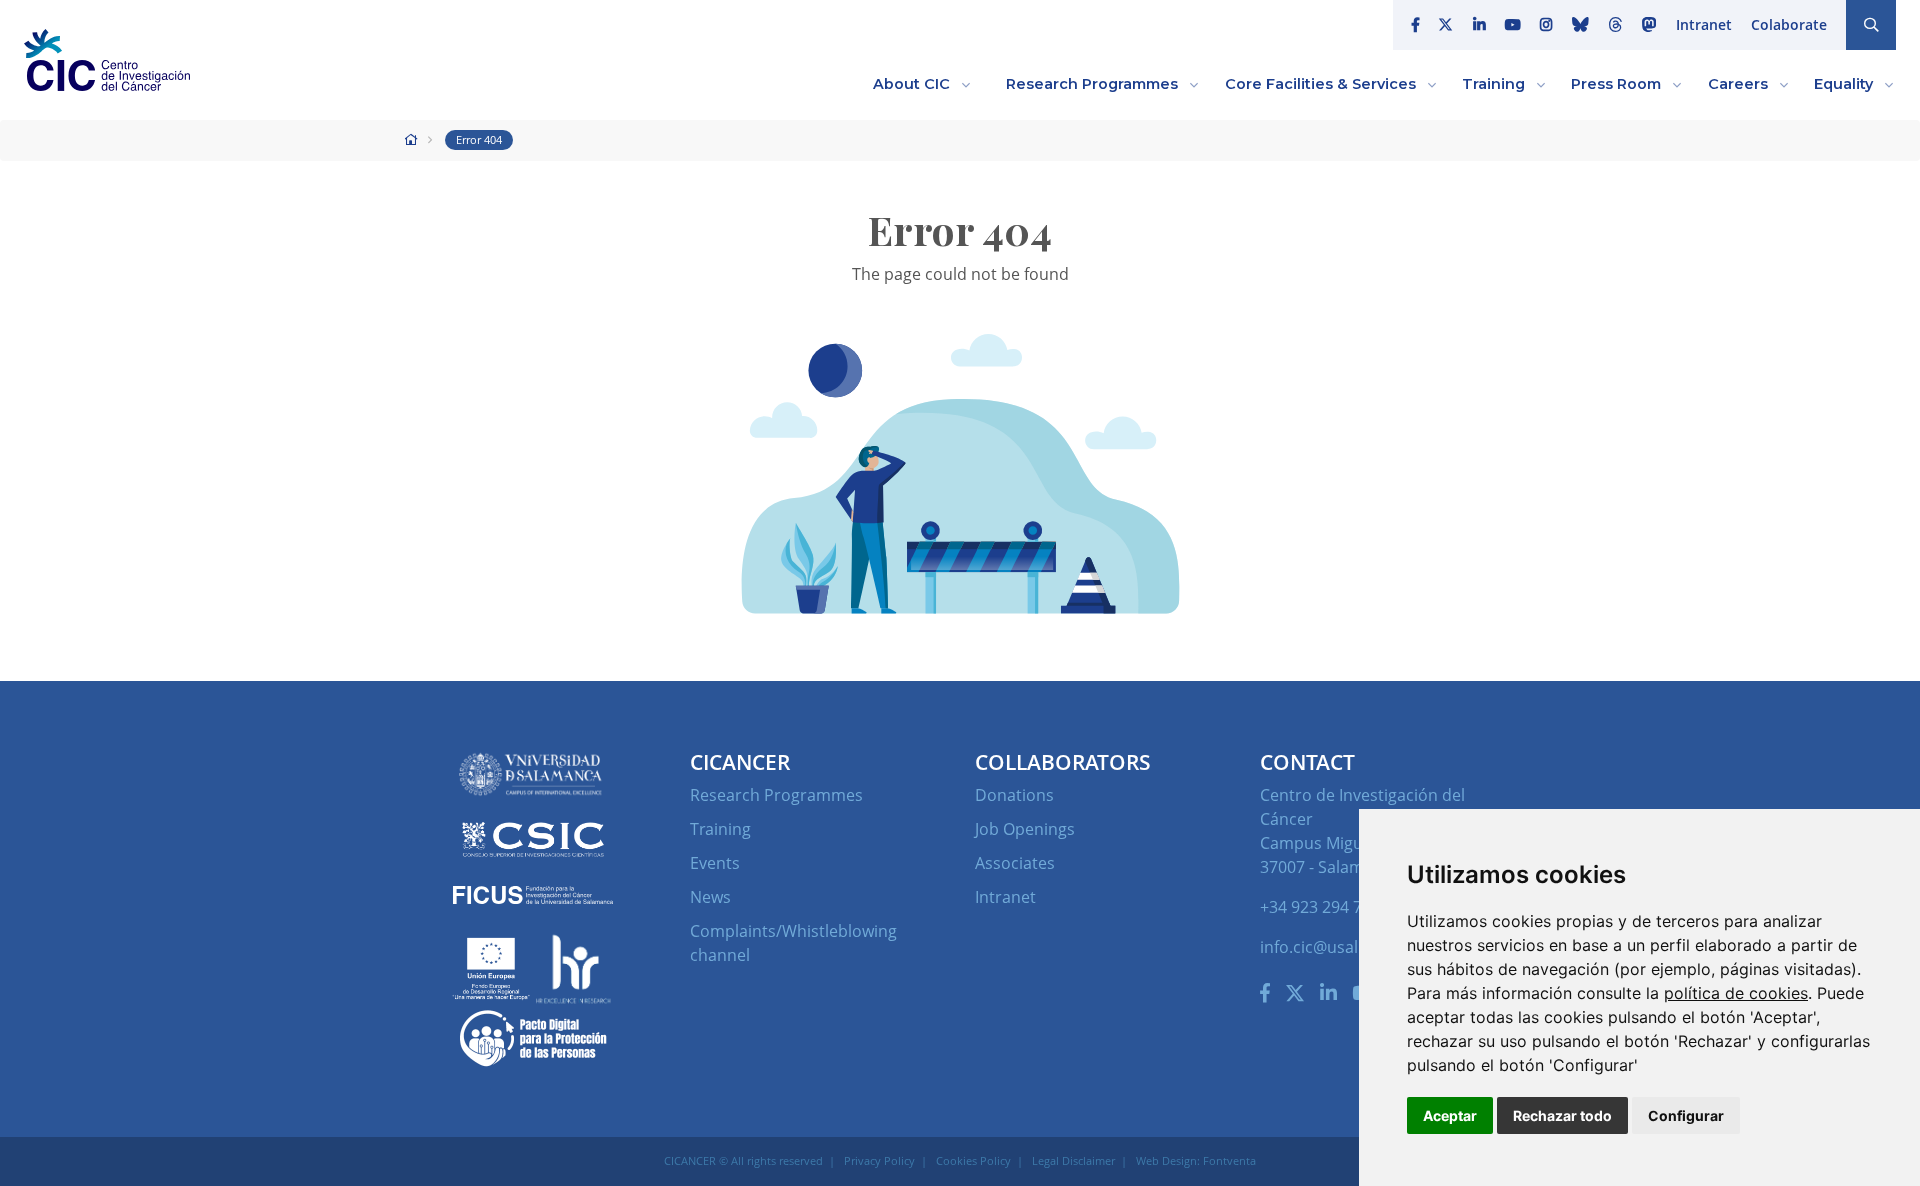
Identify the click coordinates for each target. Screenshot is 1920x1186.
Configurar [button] (1686, 1115)
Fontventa (1229, 1160)
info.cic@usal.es (1319, 947)
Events (715, 863)
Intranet (1704, 24)
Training (720, 829)
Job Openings (1025, 829)
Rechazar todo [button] (1562, 1115)
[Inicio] (411, 140)
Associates (1015, 863)
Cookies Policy (973, 1160)
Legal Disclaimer (1073, 1160)
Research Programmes (776, 795)
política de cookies (1736, 993)
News (710, 897)
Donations (1014, 795)
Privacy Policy (879, 1160)
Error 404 (479, 139)
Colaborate (1789, 24)
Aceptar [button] (1450, 1115)
